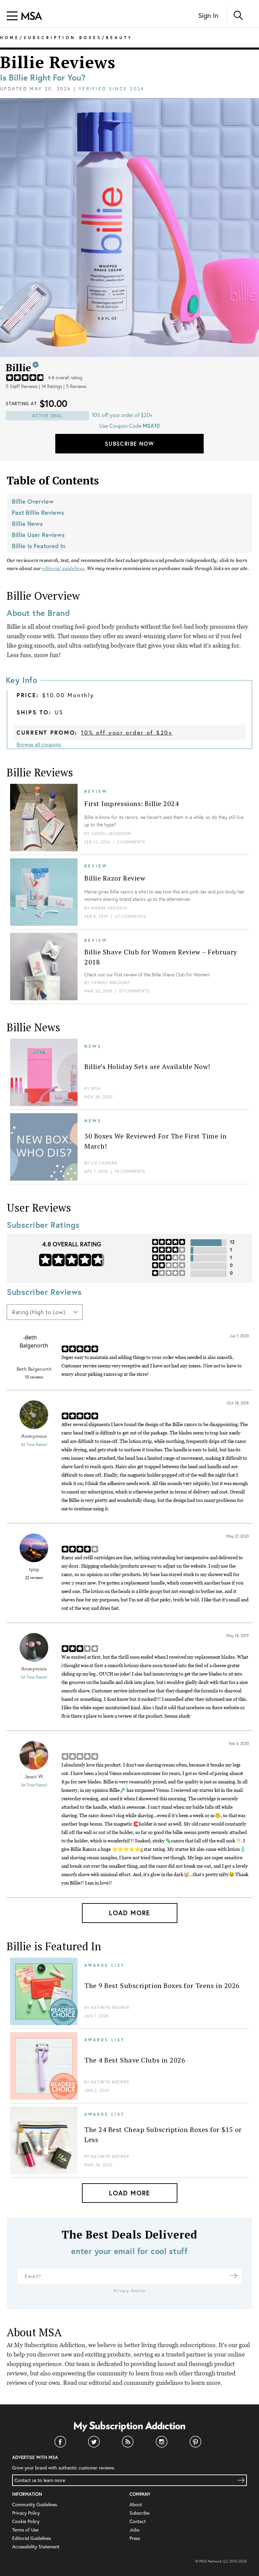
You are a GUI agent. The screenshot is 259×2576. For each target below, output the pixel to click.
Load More (129, 1913)
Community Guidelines (35, 2505)
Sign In (208, 15)
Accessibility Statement (36, 2547)
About (136, 2505)
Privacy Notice (130, 2291)
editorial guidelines (63, 568)
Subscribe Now (129, 443)
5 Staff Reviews (22, 386)
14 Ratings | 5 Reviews (64, 386)
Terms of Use (25, 2530)
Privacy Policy (26, 2513)
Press (135, 2538)
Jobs (134, 2530)
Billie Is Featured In (39, 546)
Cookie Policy (26, 2521)
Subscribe (139, 2513)
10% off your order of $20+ (127, 732)
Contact (138, 2521)
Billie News (27, 524)
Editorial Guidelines (32, 2538)
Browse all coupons (39, 744)
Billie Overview (33, 501)
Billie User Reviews (38, 535)
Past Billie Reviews (38, 512)
